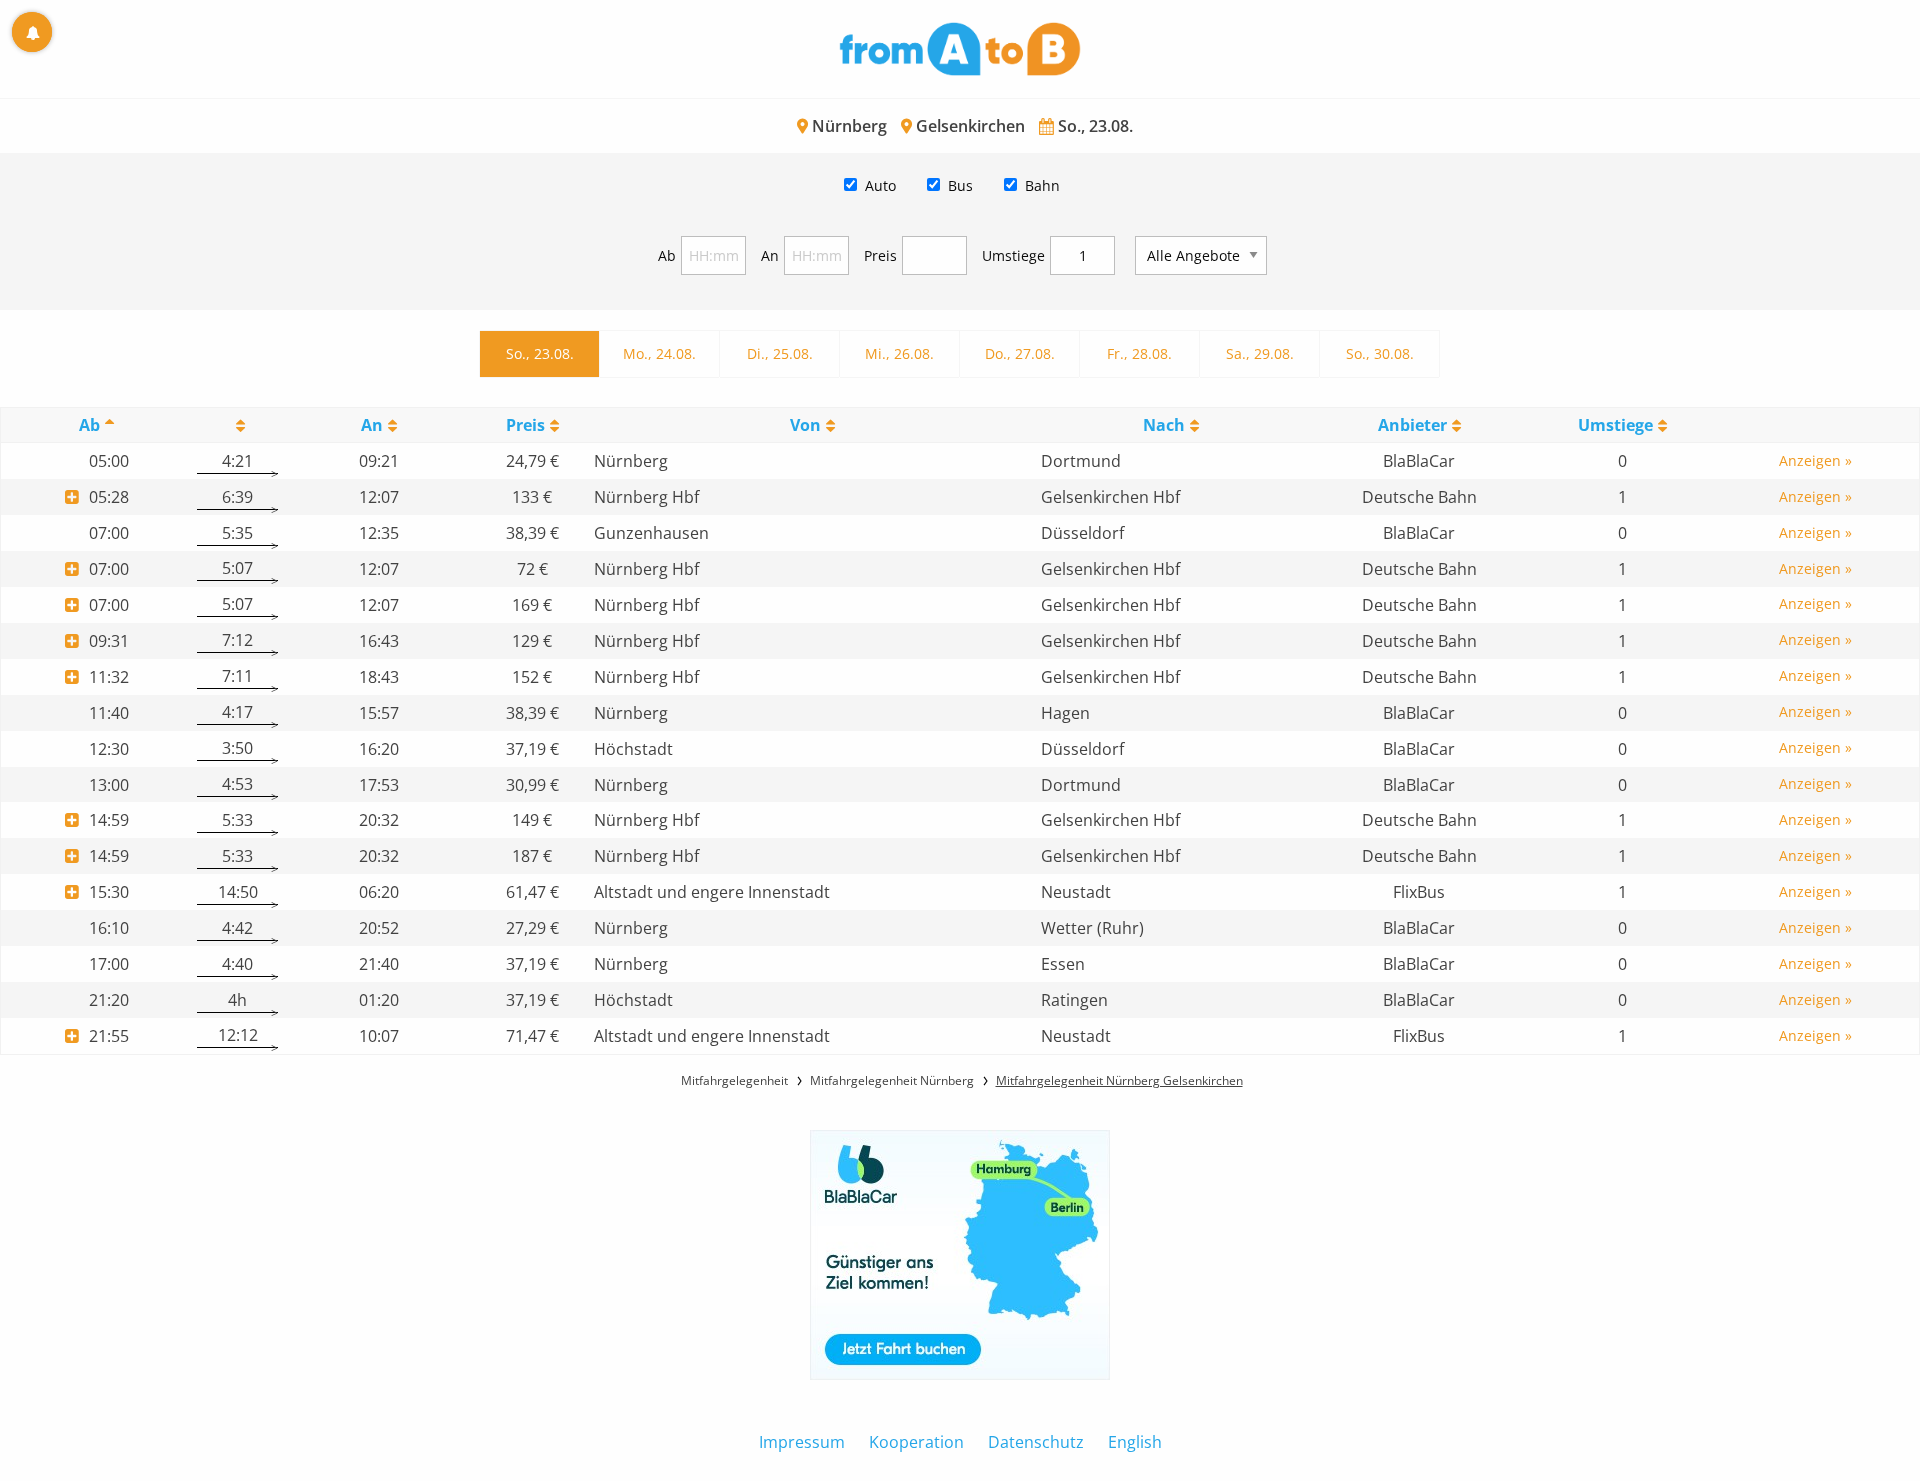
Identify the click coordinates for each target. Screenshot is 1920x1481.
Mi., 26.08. (899, 353)
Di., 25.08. (780, 353)
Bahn (1042, 185)
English (1135, 1442)
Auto (880, 185)
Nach (1164, 425)
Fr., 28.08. (1139, 353)
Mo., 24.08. (659, 353)
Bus (960, 185)
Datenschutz (1036, 1442)
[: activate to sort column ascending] (237, 425)
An (770, 255)
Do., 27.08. (1020, 353)
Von (805, 425)
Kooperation (916, 1442)
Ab (667, 255)
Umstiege (1013, 255)
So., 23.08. (540, 353)
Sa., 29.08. (1260, 353)
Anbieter (1412, 425)
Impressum (802, 1442)
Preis (880, 255)
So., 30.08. (1380, 353)
